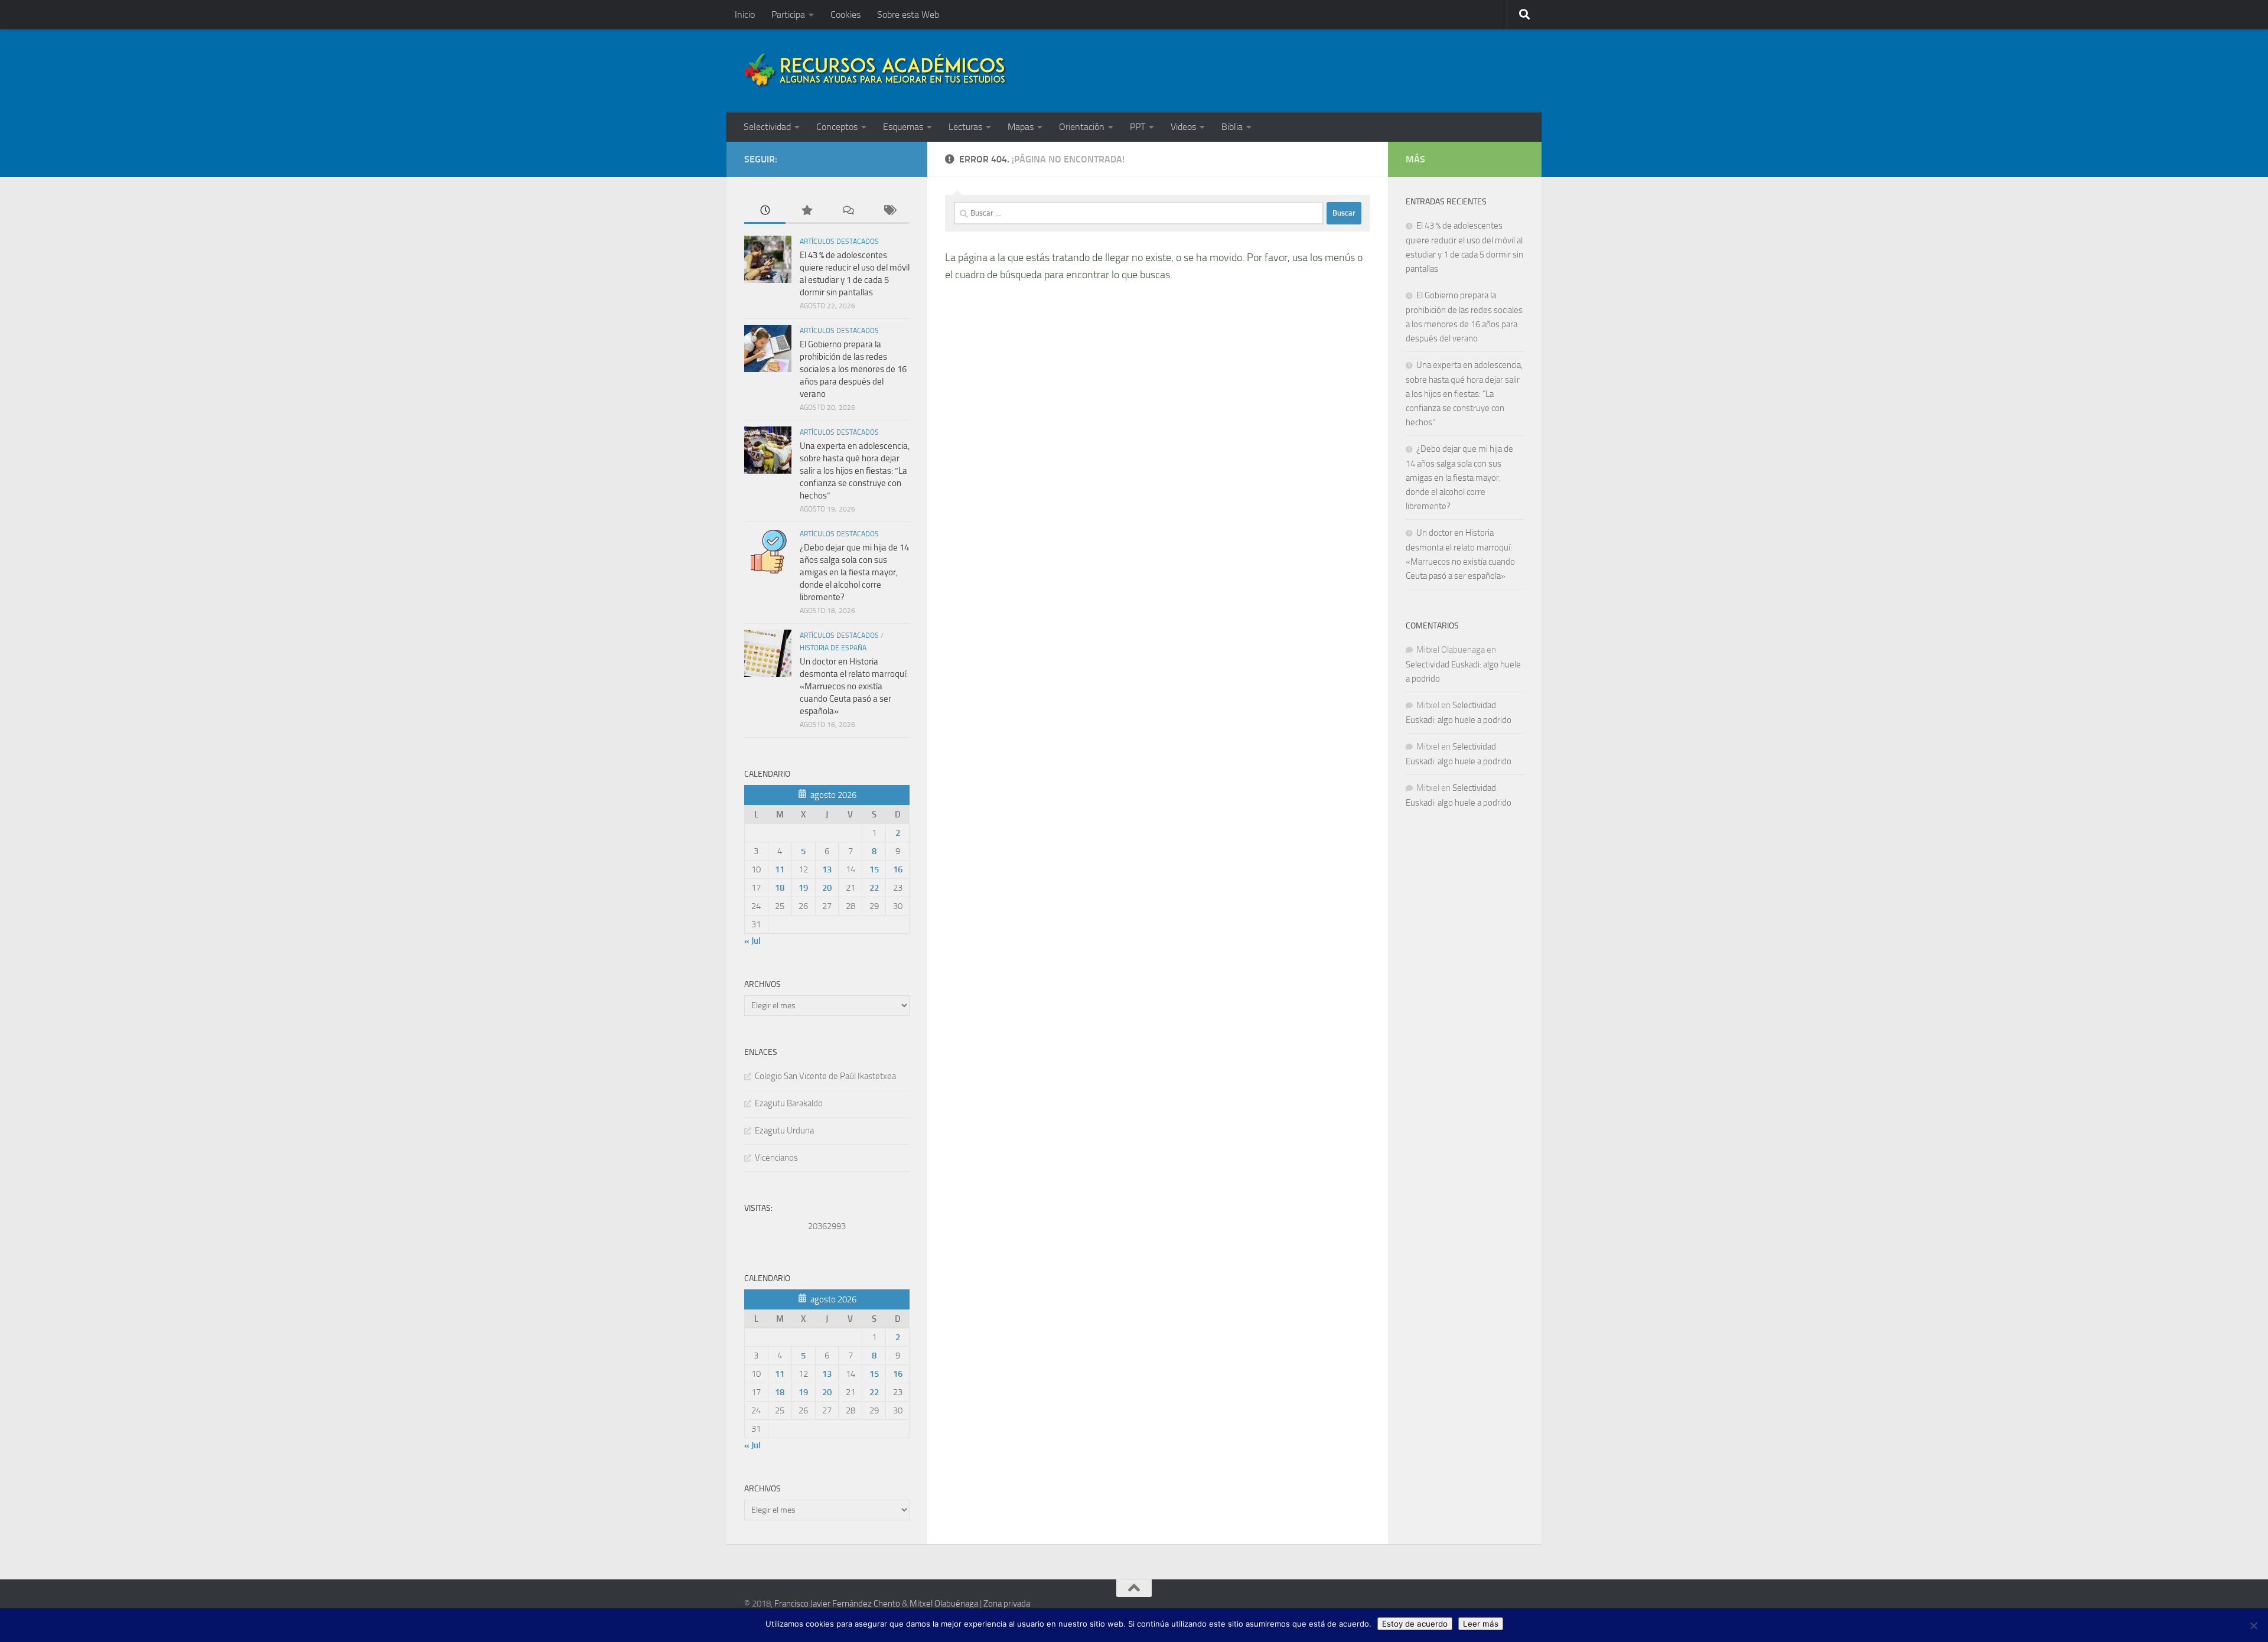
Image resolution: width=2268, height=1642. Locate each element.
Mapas (1021, 127)
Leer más (1481, 1624)
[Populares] (806, 211)
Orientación (1082, 127)
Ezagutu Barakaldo (789, 1103)
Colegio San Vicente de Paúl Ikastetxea (825, 1076)
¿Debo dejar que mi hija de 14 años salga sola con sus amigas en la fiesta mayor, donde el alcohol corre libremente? (854, 572)
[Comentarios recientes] (848, 211)
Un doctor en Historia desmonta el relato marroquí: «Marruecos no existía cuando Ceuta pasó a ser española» (854, 686)
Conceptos (837, 127)
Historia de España (833, 648)
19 (803, 888)
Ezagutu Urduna (784, 1130)
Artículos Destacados (839, 242)
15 (874, 869)
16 (898, 869)
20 (827, 888)
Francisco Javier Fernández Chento (837, 1604)
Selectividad (767, 127)
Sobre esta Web (908, 14)
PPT (1138, 127)
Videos (1183, 127)
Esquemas (903, 127)
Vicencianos (776, 1158)
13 (827, 869)
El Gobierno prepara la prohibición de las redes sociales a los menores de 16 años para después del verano (853, 369)
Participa (788, 14)
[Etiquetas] (889, 211)
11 (780, 869)
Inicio (745, 14)
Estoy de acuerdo (1415, 1624)
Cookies (845, 14)
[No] (2253, 1625)
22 (874, 888)
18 (780, 888)
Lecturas (965, 127)
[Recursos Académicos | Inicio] (876, 71)
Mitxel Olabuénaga (944, 1604)
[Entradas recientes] (765, 211)
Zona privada (1007, 1604)
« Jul (752, 941)
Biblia (1232, 127)
